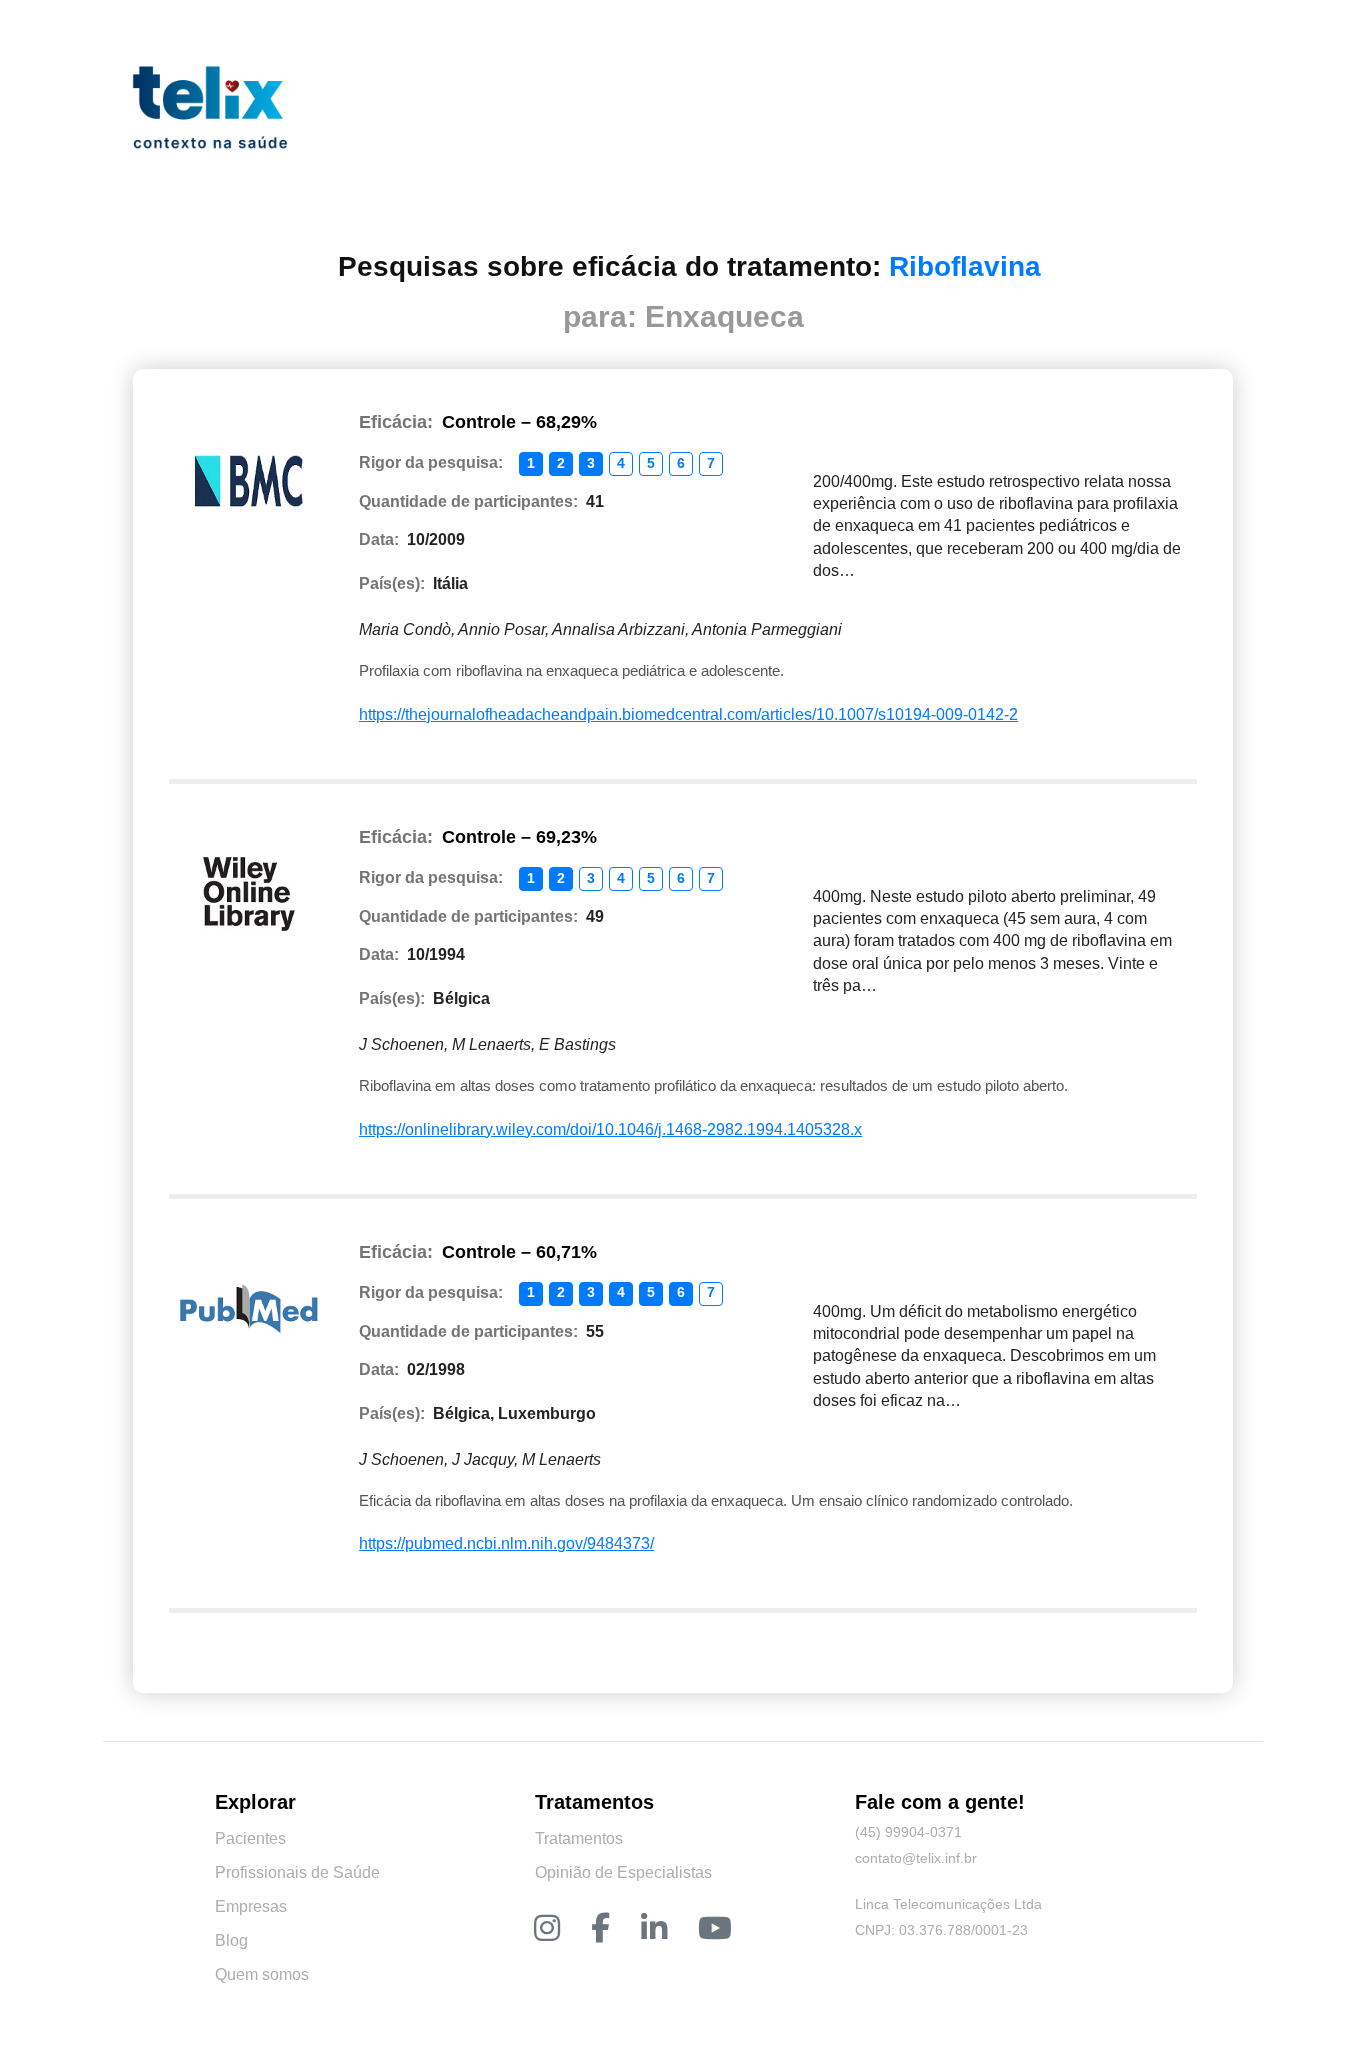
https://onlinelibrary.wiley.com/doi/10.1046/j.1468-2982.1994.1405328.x (610, 1129)
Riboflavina (965, 266)
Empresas (251, 1906)
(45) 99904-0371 (908, 1832)
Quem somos (262, 1974)
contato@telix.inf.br (916, 1858)
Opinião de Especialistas (623, 1872)
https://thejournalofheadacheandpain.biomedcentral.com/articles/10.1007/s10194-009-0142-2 (688, 714)
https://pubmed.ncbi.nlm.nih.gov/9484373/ (506, 1543)
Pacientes (250, 1838)
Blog (231, 1940)
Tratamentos (579, 1838)
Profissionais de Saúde (297, 1872)
